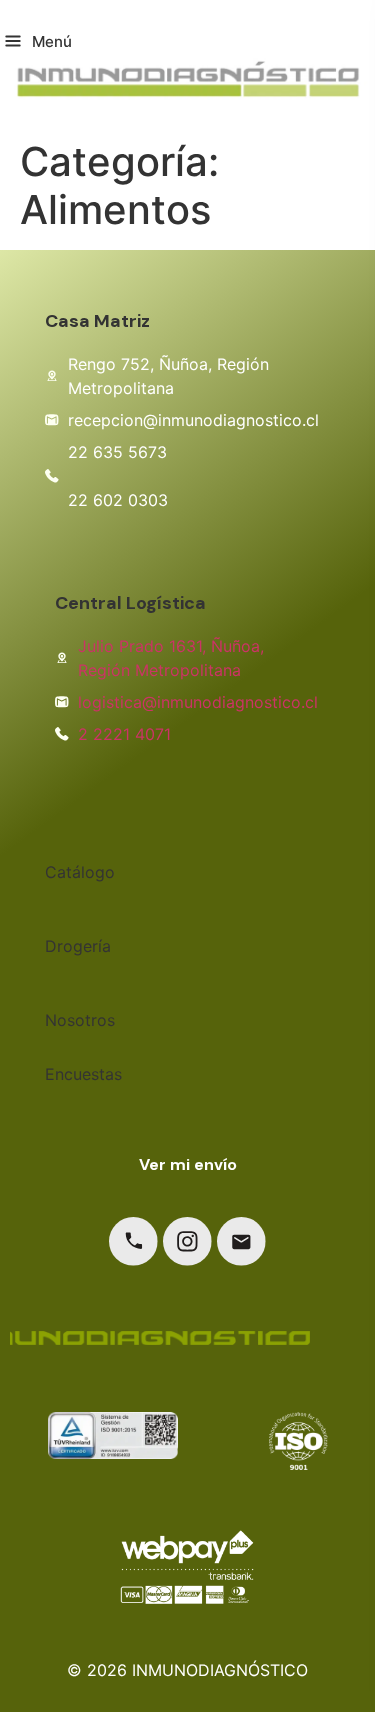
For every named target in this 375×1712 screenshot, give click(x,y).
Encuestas (83, 1074)
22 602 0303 (118, 500)
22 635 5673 (117, 452)
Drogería (78, 946)
